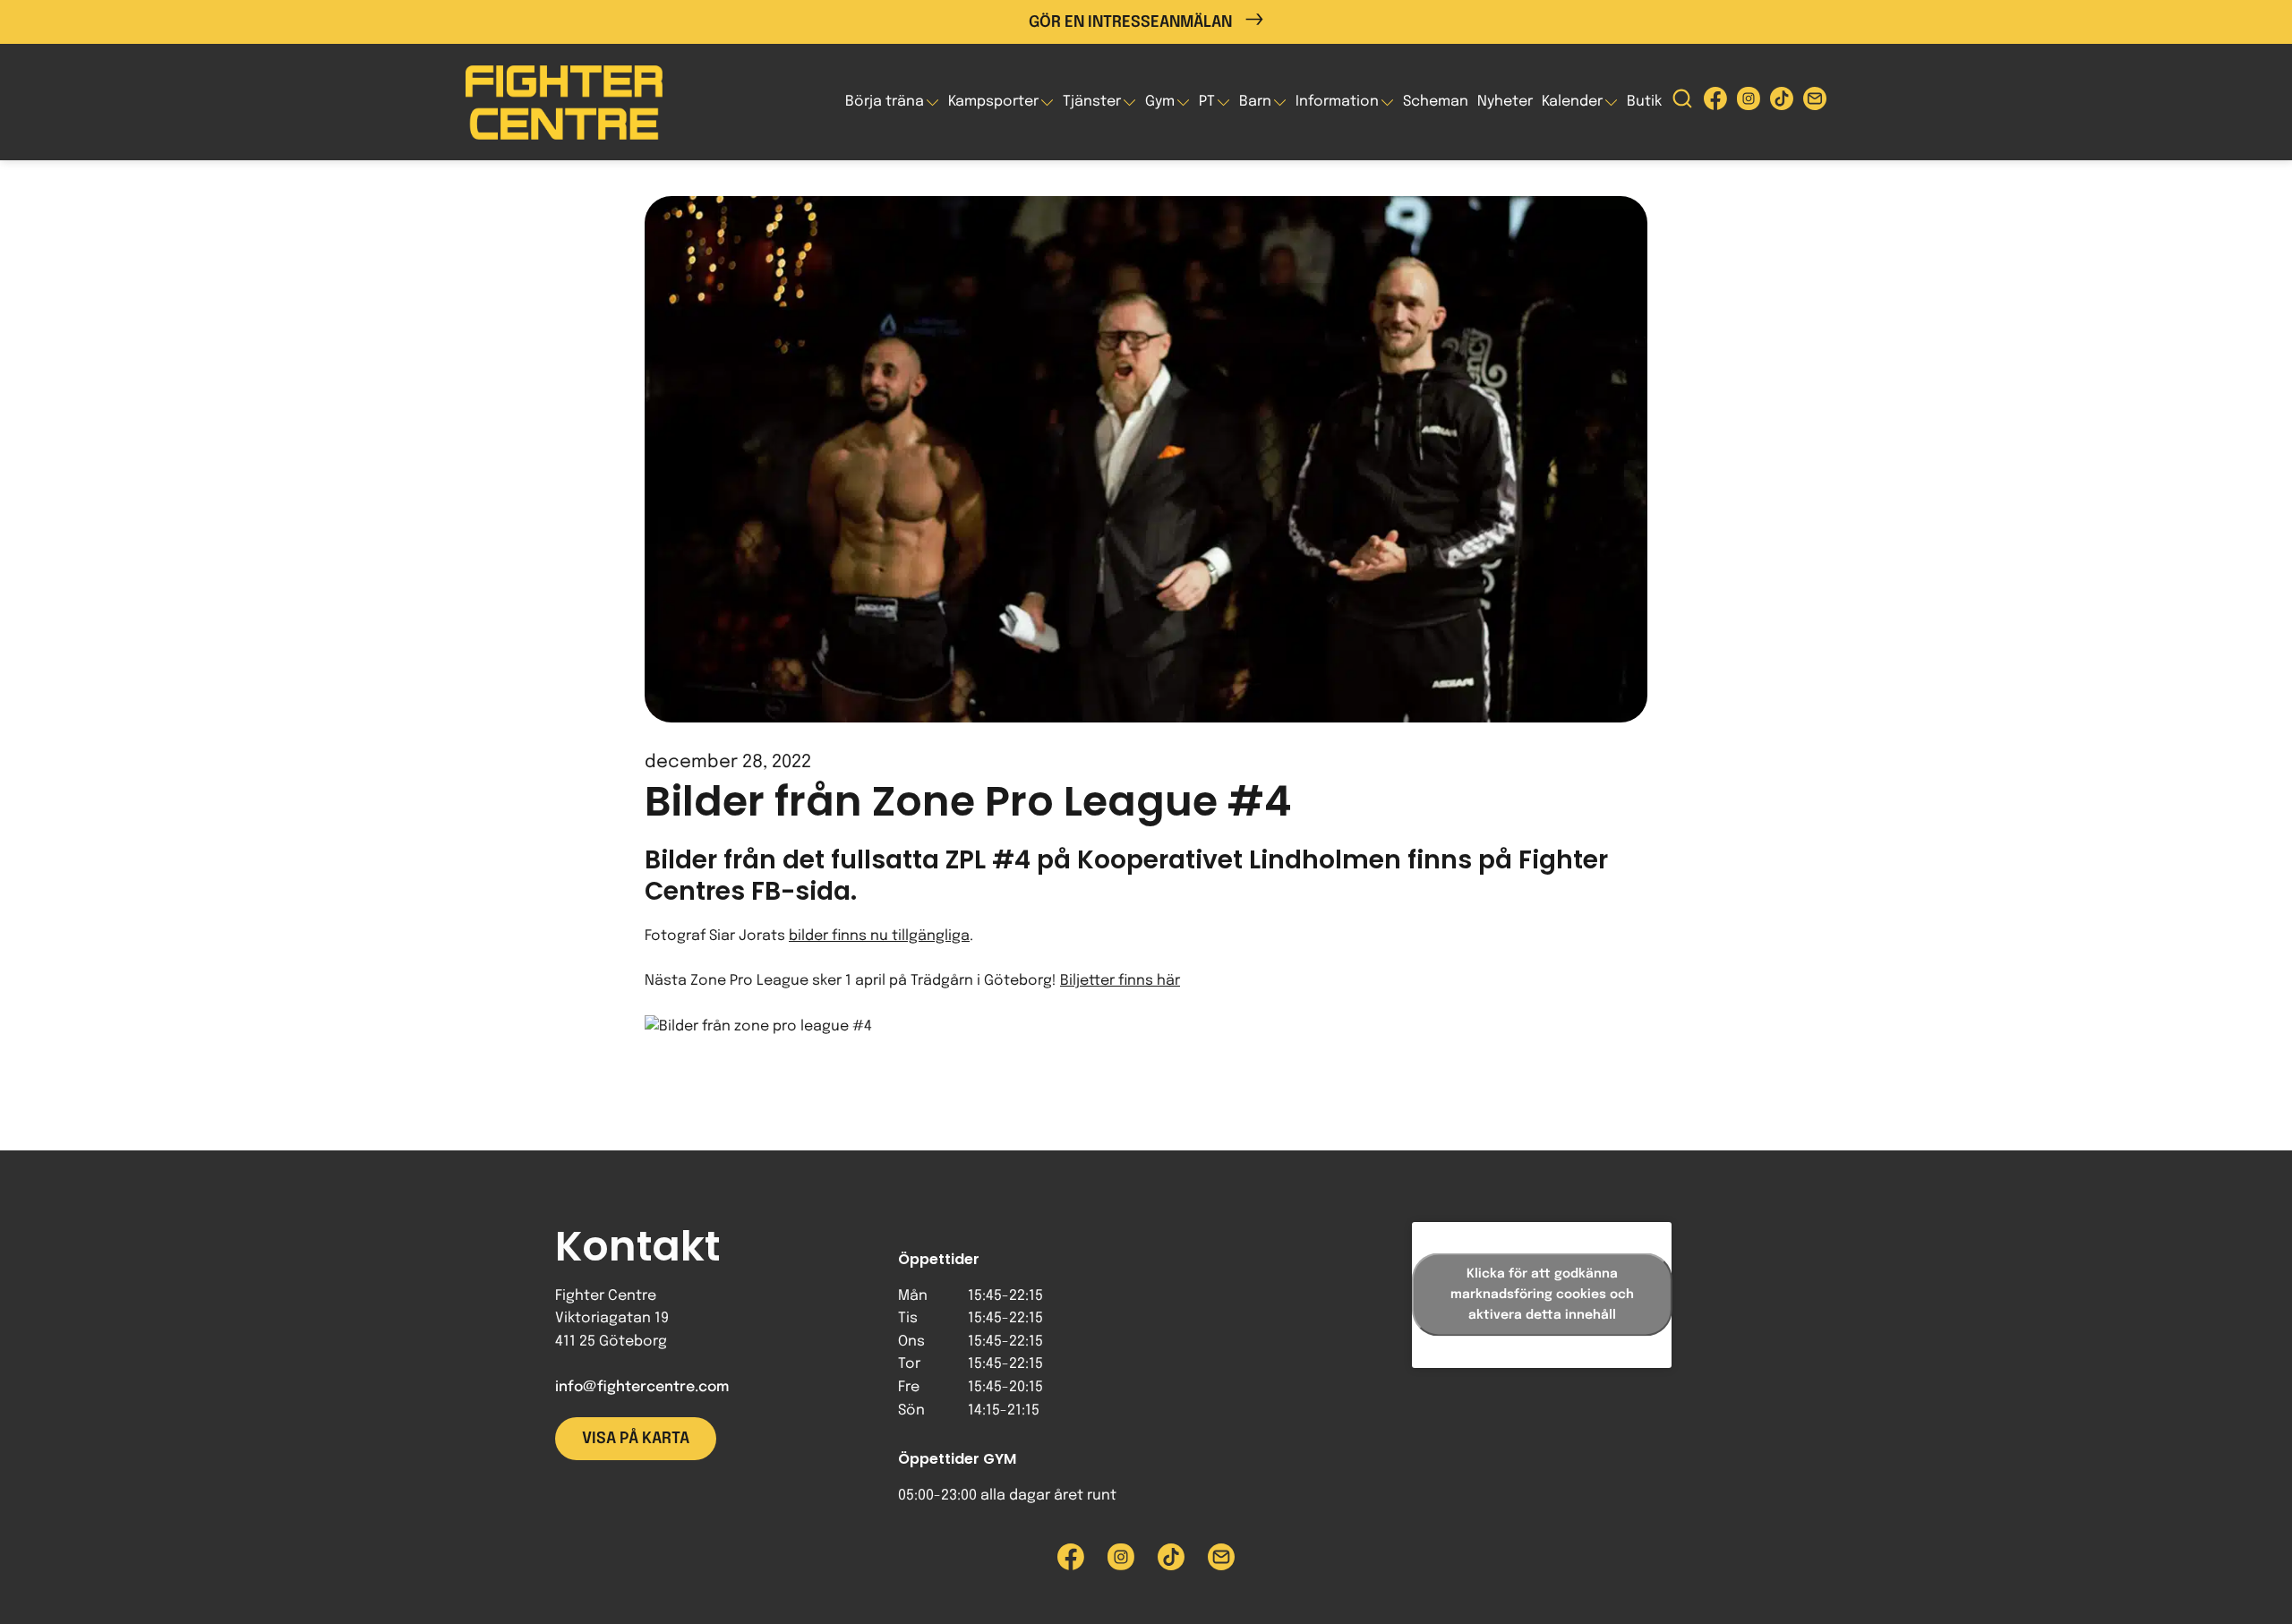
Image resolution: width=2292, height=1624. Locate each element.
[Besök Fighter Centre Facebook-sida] (1715, 103)
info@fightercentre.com (642, 1387)
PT (1207, 102)
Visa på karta (636, 1439)
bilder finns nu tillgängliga (879, 936)
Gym (1160, 102)
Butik (1644, 102)
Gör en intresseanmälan (1130, 22)
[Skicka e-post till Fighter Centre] (1815, 103)
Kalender (1572, 102)
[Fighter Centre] (564, 103)
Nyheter (1505, 102)
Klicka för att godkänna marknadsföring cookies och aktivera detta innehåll (1542, 1295)
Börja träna (885, 102)
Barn (1255, 102)
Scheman (1436, 102)
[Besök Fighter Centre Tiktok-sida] (1782, 103)
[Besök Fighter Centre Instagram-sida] (1749, 103)
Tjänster (1092, 102)
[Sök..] (1682, 103)
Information (1337, 102)
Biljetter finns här (1120, 981)
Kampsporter (993, 102)
